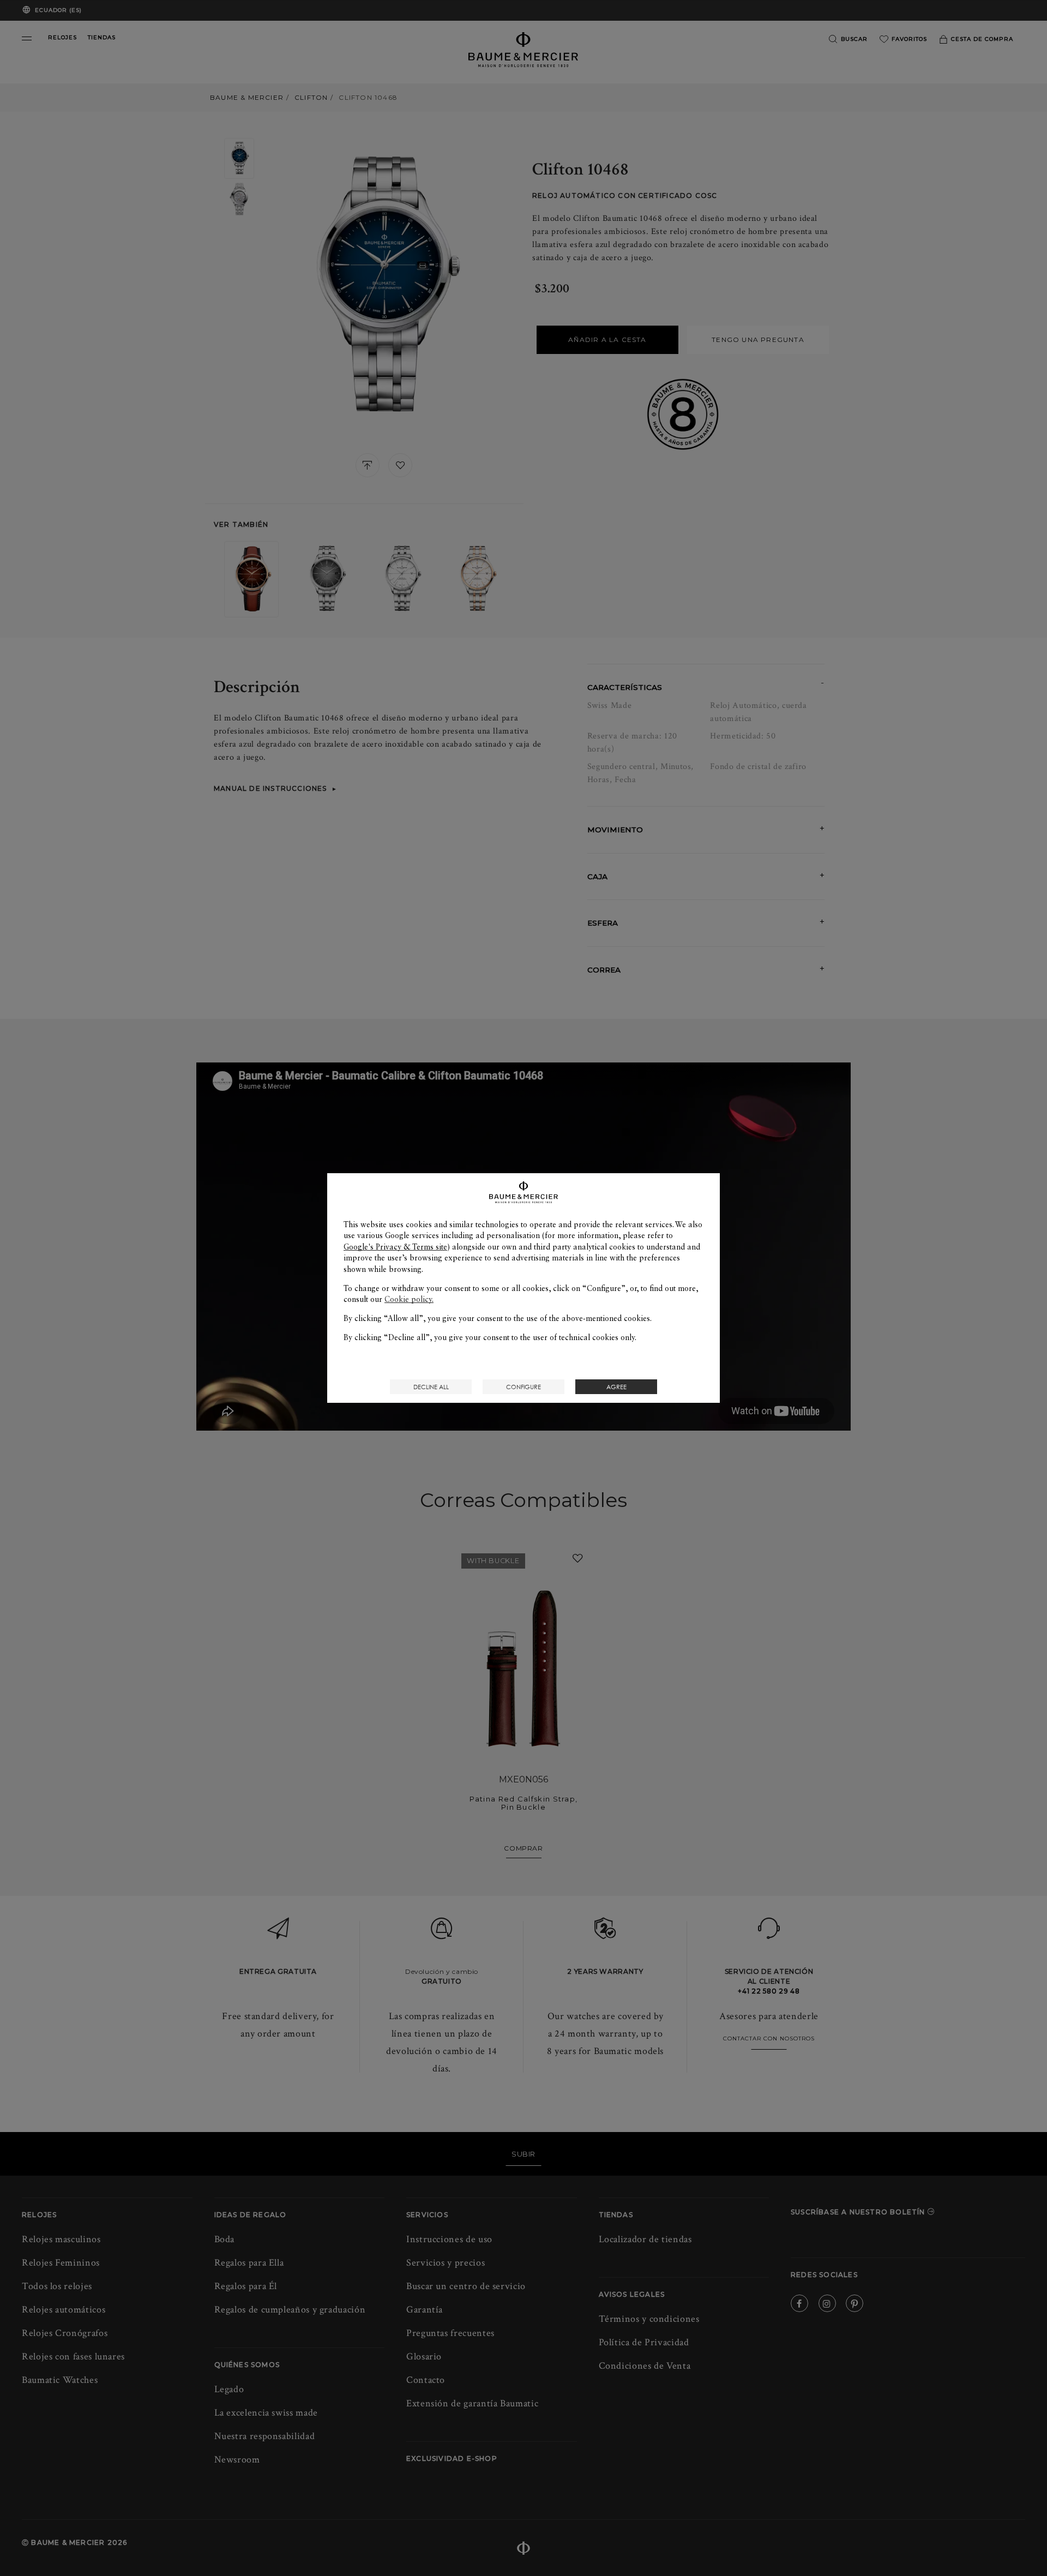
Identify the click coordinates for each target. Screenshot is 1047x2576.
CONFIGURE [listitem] (523, 1387)
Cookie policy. (409, 1299)
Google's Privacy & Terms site (395, 1247)
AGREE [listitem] (616, 1387)
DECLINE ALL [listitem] (431, 1387)
